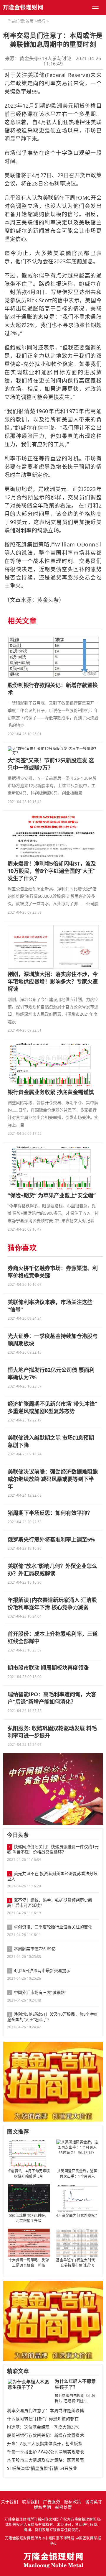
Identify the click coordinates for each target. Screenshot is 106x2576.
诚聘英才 (94, 2502)
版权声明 (42, 2507)
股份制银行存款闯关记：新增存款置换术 (45, 2435)
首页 (29, 21)
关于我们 (9, 2502)
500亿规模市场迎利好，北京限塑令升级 (29, 2218)
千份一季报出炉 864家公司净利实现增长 (46, 2452)
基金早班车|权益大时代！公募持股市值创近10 (77, 2263)
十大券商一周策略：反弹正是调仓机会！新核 (29, 2263)
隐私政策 (73, 2502)
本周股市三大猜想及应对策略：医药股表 (45, 2460)
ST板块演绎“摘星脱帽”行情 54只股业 (42, 2468)
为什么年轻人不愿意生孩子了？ (75, 2384)
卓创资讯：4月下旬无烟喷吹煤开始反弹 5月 (29, 2174)
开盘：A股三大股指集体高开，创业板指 (45, 2444)
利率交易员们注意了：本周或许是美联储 (45, 2411)
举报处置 (64, 2507)
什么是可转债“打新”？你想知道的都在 (43, 2419)
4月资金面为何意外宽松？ (77, 2215)
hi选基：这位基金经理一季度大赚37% (43, 2427)
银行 (41, 21)
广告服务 (52, 2502)
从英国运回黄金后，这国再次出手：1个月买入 (77, 2174)
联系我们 (31, 2502)
